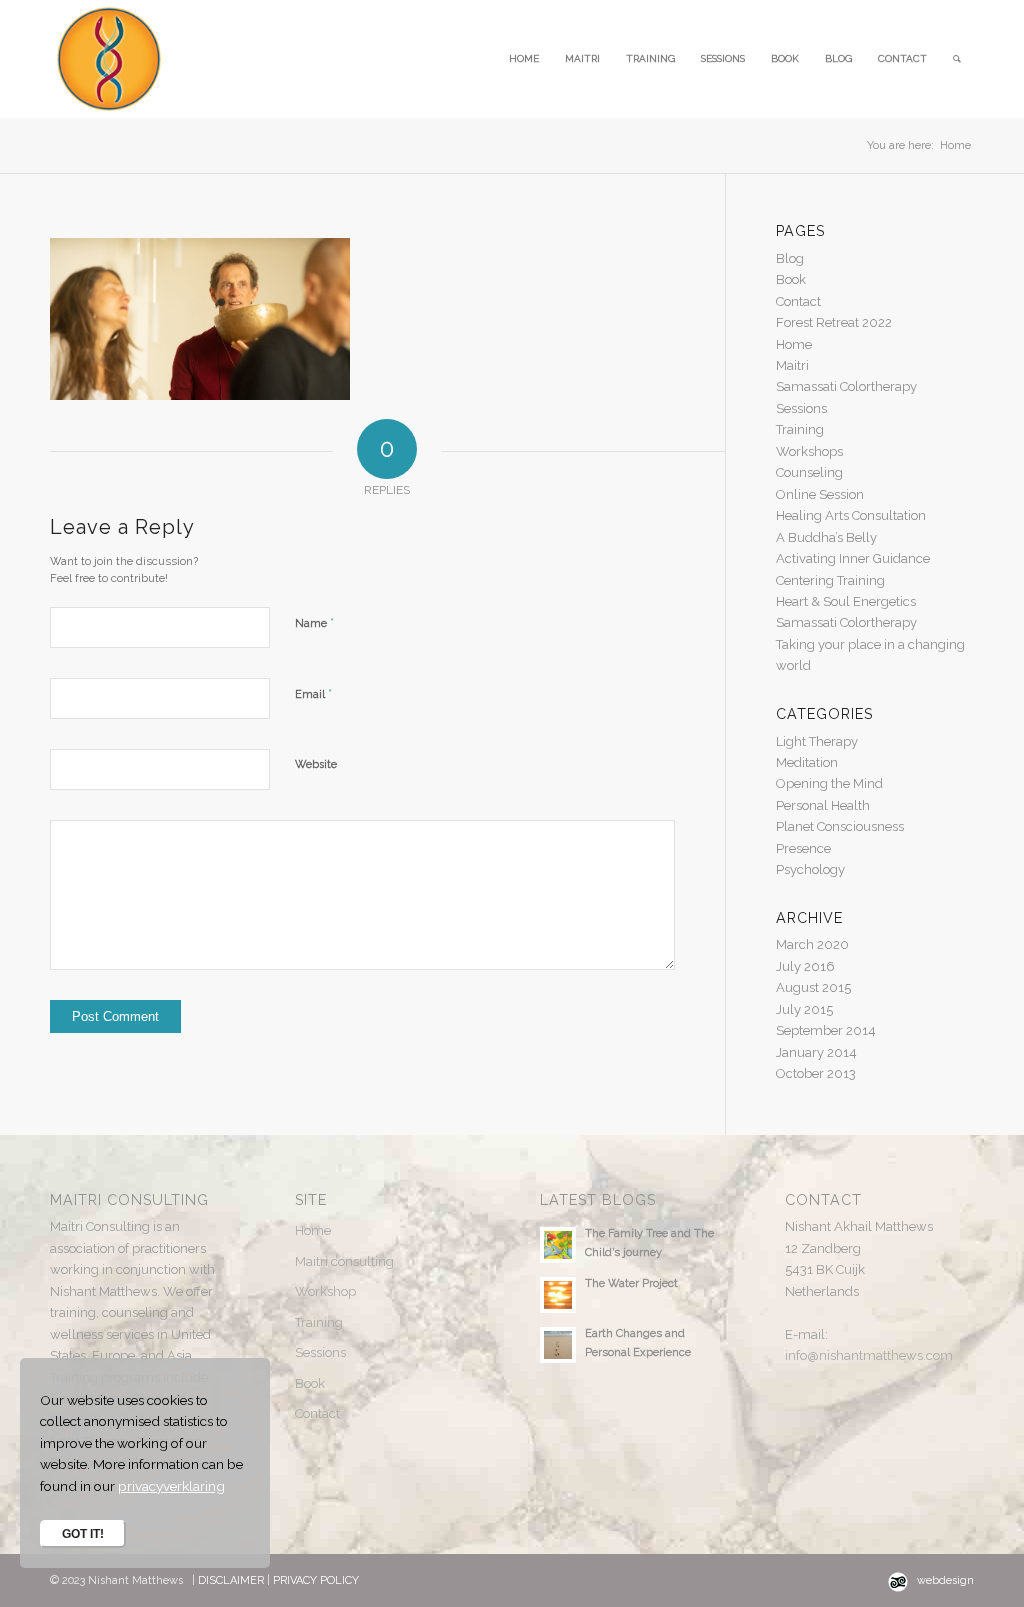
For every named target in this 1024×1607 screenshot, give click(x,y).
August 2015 (813, 987)
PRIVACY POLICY (316, 1580)
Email (313, 693)
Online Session (820, 494)
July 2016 (805, 966)
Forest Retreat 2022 (834, 322)
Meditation (807, 762)
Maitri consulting (344, 1261)
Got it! (83, 1534)
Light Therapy (817, 741)
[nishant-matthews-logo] (109, 59)
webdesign (945, 1580)
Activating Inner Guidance (853, 558)
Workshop (325, 1291)
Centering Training (830, 580)
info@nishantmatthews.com (869, 1355)
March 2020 (812, 944)
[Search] (957, 59)
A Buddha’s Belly (826, 537)
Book (791, 279)
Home (794, 344)
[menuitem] (524, 59)
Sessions (801, 408)
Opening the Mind (829, 783)
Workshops (809, 451)
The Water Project (631, 1283)
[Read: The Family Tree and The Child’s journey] (558, 1245)
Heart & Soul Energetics (846, 601)
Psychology (810, 869)
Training (800, 429)
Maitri (792, 365)
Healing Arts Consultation (851, 515)
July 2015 (804, 1009)
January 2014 (816, 1052)
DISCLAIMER (232, 1580)
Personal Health (823, 805)
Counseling (809, 472)
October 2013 (816, 1073)
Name (314, 622)
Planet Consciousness (840, 826)
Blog (790, 258)
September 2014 (826, 1030)
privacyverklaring (171, 1486)
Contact (798, 301)
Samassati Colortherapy (846, 386)
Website (316, 764)
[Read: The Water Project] (558, 1295)
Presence (803, 848)
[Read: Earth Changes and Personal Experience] (558, 1345)
